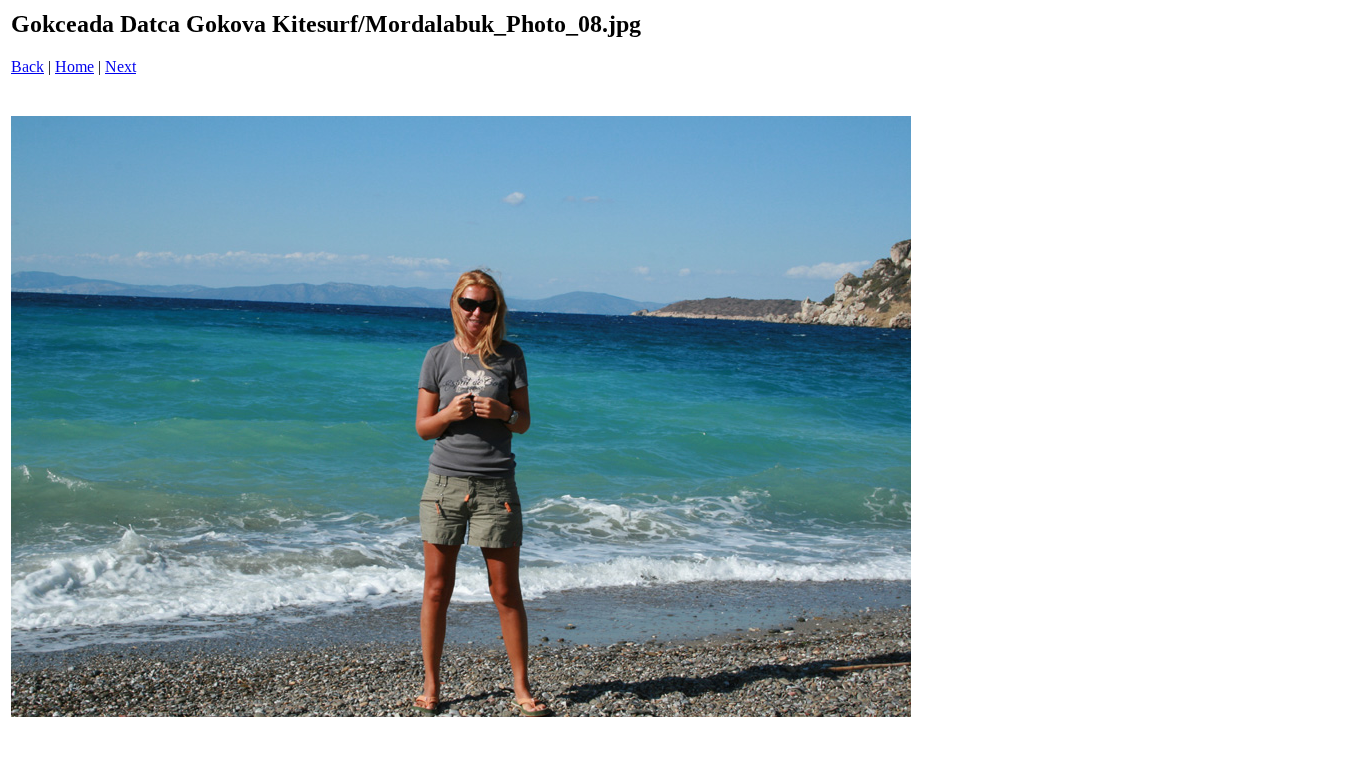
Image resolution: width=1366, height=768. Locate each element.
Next (120, 66)
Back (27, 66)
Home (74, 66)
